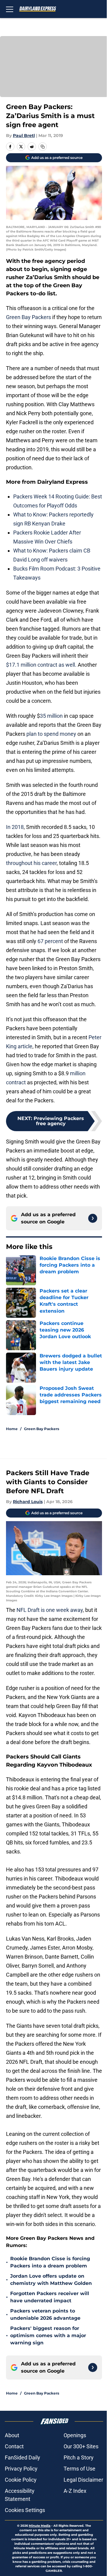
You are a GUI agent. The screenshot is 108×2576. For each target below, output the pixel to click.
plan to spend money (51, 734)
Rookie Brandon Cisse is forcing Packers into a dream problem (50, 2262)
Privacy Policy (21, 2469)
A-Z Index (75, 2491)
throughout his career (31, 863)
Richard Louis (28, 1502)
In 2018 (15, 827)
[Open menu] (10, 9)
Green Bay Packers (28, 317)
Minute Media (40, 2526)
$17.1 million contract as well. (42, 665)
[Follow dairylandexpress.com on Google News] (93, 1218)
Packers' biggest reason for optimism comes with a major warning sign (48, 2335)
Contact (14, 2446)
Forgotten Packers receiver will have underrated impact (50, 2297)
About (12, 2435)
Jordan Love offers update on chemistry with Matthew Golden (51, 2280)
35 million (51, 716)
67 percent (50, 941)
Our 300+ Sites (81, 2446)
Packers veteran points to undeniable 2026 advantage (45, 2314)
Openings (75, 2435)
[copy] (43, 147)
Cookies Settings (25, 2510)
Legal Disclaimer (83, 2480)
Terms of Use (79, 2469)
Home (12, 1429)
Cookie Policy (21, 2480)
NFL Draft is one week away (50, 1610)
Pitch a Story (79, 2457)
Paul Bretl (24, 135)
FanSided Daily (22, 2457)
